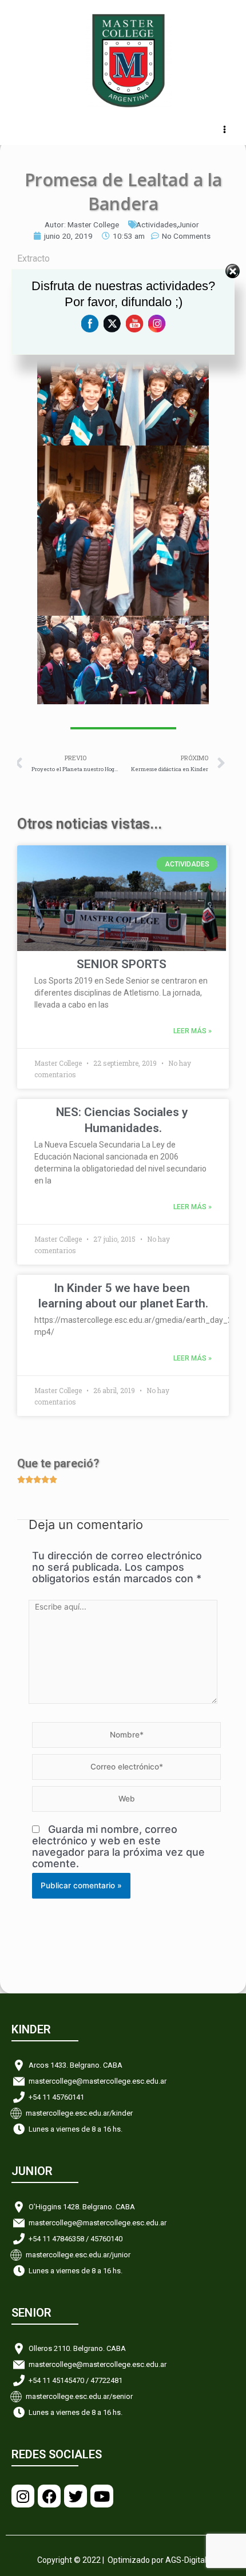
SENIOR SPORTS (122, 964)
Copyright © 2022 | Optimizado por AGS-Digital (122, 2560)
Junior (188, 224)
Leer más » (193, 1031)
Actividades (156, 224)
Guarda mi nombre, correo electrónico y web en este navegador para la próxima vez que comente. (118, 1846)
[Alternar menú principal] (225, 130)
